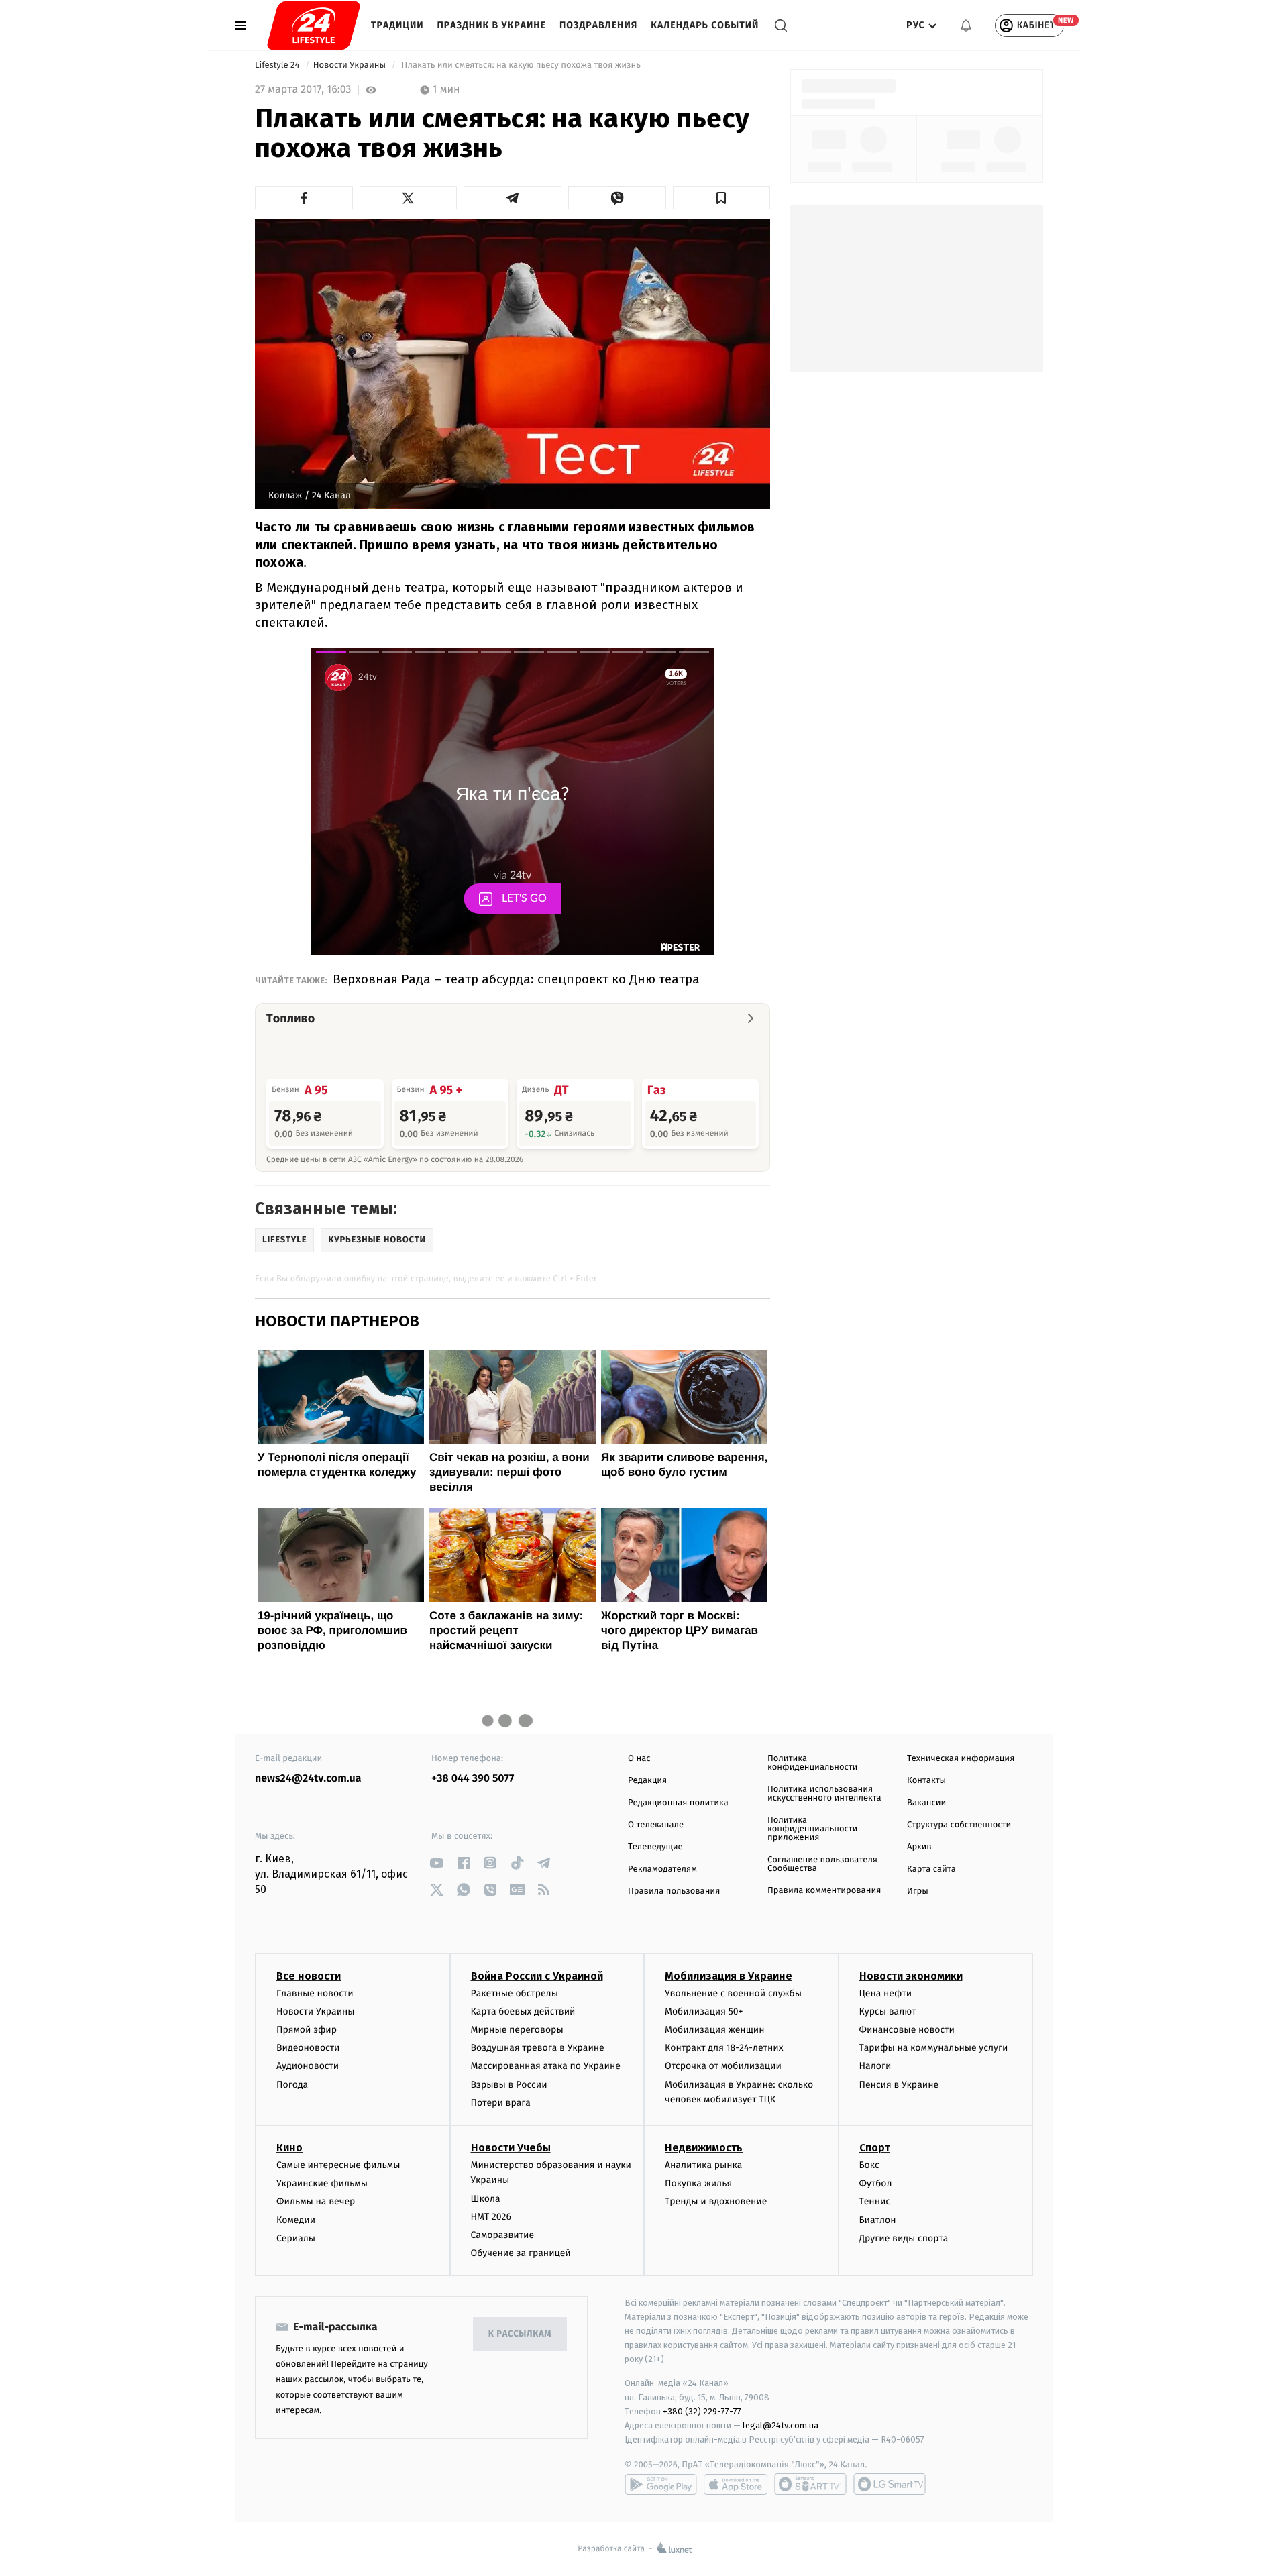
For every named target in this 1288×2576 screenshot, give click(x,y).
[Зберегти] (722, 198)
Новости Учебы (511, 2148)
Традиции (397, 25)
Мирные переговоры (517, 2030)
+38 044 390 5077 (473, 1779)
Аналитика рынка (704, 2165)
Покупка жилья (698, 2183)
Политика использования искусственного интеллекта (824, 1794)
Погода (292, 2085)
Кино (289, 2148)
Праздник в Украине (492, 25)
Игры (918, 1891)
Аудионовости (308, 2066)
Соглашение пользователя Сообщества (822, 1864)
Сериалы (296, 2238)
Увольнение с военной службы (733, 1993)
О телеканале (656, 1825)
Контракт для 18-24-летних (724, 2048)
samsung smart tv (890, 2484)
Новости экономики (911, 1976)
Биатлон (878, 2220)
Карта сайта (931, 1869)
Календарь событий (705, 25)
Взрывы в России (509, 2085)
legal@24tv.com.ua (781, 2425)
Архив (919, 1847)
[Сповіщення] (966, 25)
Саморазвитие (503, 2235)
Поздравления (598, 25)
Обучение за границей (521, 2253)
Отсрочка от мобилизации (723, 2066)
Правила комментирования (824, 1891)
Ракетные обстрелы (515, 1993)
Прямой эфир (307, 2030)
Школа (486, 2199)
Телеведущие (655, 1847)
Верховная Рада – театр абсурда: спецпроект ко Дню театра (516, 979)
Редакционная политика (678, 1803)
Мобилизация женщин (715, 2030)
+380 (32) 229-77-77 (702, 2411)
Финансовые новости (907, 2030)
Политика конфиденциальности (812, 1763)
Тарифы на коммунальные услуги (934, 2048)
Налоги (875, 2066)
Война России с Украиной (537, 1976)
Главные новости (315, 1993)
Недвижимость (704, 2148)
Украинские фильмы (322, 2183)
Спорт (875, 2148)
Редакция (647, 1781)
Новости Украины (351, 65)
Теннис (875, 2201)
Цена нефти (886, 1993)
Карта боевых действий (523, 2011)
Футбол (876, 2183)
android (661, 2484)
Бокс (869, 2165)
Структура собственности (959, 1825)
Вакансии (926, 1803)
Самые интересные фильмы (338, 2165)
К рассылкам (520, 2334)
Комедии (296, 2220)
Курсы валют (888, 2011)
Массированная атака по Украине (546, 2066)
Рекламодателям (662, 1869)
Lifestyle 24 (278, 65)
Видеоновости (308, 2048)
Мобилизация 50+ (704, 2011)
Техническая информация (961, 1759)
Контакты (926, 1781)
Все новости (309, 1976)
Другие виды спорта (904, 2238)
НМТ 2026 (491, 2217)
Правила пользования (674, 1891)
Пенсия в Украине (899, 2085)
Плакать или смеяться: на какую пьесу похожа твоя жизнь (521, 65)
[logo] (314, 25)
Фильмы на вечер (316, 2201)
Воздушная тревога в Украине (538, 2048)
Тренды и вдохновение (716, 2201)
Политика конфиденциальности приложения (812, 1829)
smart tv (810, 2484)
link (436, 1863)
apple (736, 2484)
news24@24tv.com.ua (308, 1779)
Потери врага (501, 2103)
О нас (639, 1759)
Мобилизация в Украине (729, 1976)
